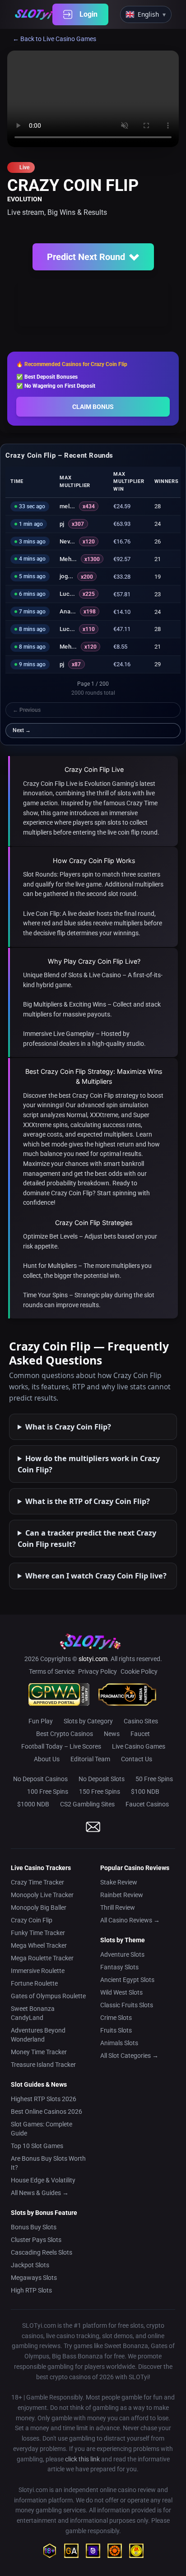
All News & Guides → (40, 2193)
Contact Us (137, 1759)
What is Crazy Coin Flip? (68, 1427)
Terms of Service (52, 1671)
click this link (82, 2459)
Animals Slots (119, 2043)
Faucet (140, 1734)
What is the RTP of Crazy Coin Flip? (88, 1501)
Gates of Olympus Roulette (48, 1996)
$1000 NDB (33, 1804)
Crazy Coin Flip (32, 1920)
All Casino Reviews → (130, 1920)
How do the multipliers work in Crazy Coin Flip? (89, 1464)
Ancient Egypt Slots (127, 1980)
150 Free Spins (100, 1792)
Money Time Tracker (39, 2052)
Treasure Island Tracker (43, 2065)
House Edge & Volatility (43, 2180)
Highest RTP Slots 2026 (44, 2099)
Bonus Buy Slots (34, 2227)
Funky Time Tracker (38, 1933)
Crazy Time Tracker (37, 1882)
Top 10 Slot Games (37, 2146)
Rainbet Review (122, 1895)
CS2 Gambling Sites (87, 1804)
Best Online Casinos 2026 (46, 2112)
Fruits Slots (116, 2030)
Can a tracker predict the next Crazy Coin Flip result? (87, 1538)
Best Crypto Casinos (65, 1734)
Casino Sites (141, 1721)
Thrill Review (118, 1908)
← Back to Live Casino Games (54, 39)
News (112, 1734)
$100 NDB (145, 1792)
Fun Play (41, 1721)
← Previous (27, 710)
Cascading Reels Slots (42, 2252)
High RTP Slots (31, 2290)
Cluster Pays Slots (36, 2240)
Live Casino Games (139, 1746)
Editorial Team (90, 1759)
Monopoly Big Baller (39, 1908)
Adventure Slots (122, 1954)
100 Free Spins (48, 1792)
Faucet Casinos (147, 1804)
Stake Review (119, 1882)
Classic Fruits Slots (127, 2005)
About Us (47, 1759)
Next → (22, 730)
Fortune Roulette (34, 1983)
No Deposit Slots (102, 1779)
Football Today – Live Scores (61, 1746)
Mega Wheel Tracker (39, 1945)
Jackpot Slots (30, 2265)
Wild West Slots (121, 1992)
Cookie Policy (139, 1671)
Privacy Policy (98, 1671)
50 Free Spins (154, 1779)
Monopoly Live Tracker (42, 1895)
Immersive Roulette (38, 1971)
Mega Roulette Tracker (42, 1958)
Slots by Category (88, 1721)
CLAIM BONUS (93, 407)
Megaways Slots (34, 2278)
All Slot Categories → (129, 2056)
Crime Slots (116, 2018)
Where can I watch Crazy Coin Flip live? (96, 1576)
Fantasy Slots (119, 1967)
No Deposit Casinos (40, 1779)
